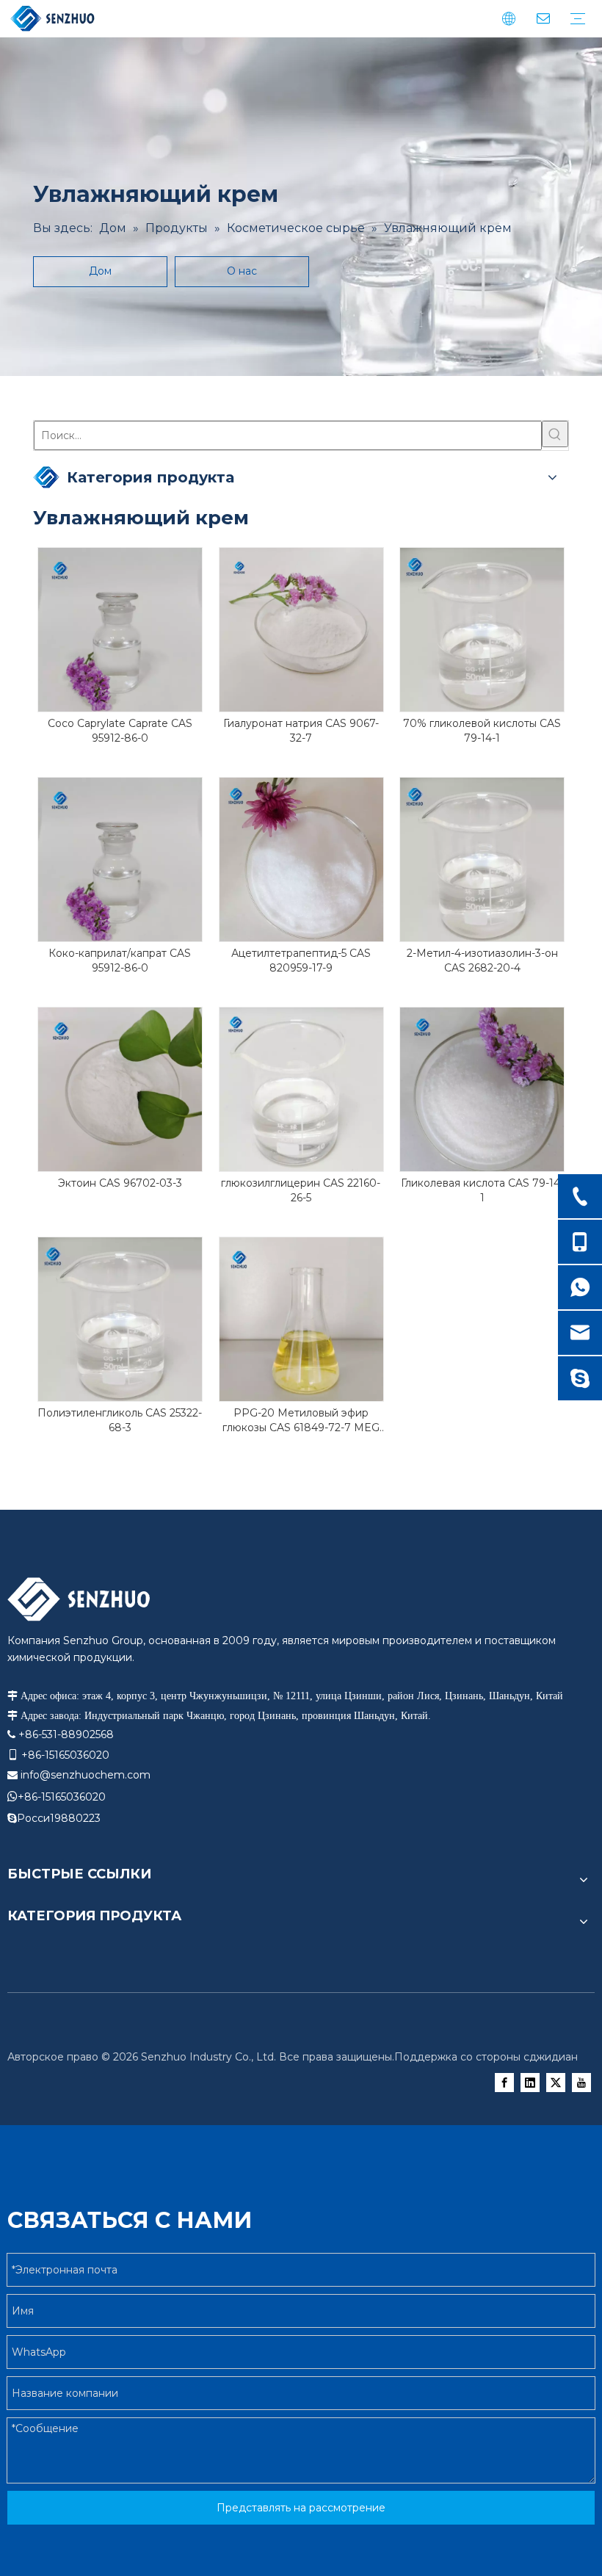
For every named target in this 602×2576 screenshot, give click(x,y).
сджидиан (551, 2057)
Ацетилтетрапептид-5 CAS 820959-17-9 (301, 960)
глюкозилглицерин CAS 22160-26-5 (301, 1190)
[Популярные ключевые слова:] (555, 434)
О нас (242, 271)
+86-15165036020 (62, 1797)
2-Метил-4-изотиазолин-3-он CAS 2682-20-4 (482, 960)
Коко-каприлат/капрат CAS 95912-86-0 (120, 960)
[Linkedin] (530, 2083)
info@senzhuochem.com (86, 1775)
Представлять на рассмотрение (301, 2508)
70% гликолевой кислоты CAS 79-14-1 (482, 731)
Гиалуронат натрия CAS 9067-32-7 (301, 731)
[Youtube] (581, 2083)
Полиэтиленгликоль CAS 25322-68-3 (120, 1420)
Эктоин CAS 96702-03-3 (120, 1183)
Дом (100, 271)
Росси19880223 (59, 1818)
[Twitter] (556, 2083)
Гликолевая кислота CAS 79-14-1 (482, 1190)
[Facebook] (504, 2083)
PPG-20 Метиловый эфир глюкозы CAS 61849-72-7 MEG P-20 (301, 1421)
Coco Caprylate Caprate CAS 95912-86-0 (120, 731)
